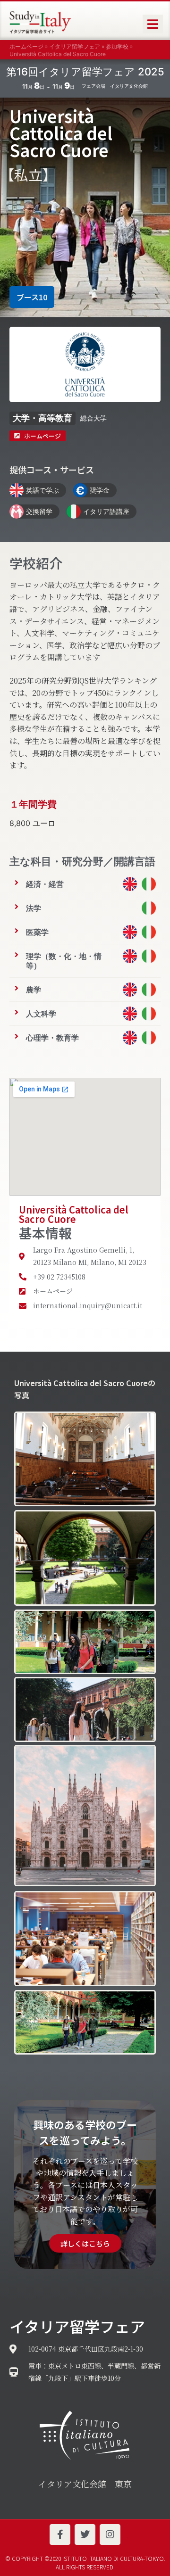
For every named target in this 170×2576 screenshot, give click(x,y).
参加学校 (117, 46)
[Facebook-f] (60, 2535)
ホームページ (26, 46)
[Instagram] (110, 2535)
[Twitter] (85, 2535)
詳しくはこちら (85, 2243)
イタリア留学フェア (75, 46)
